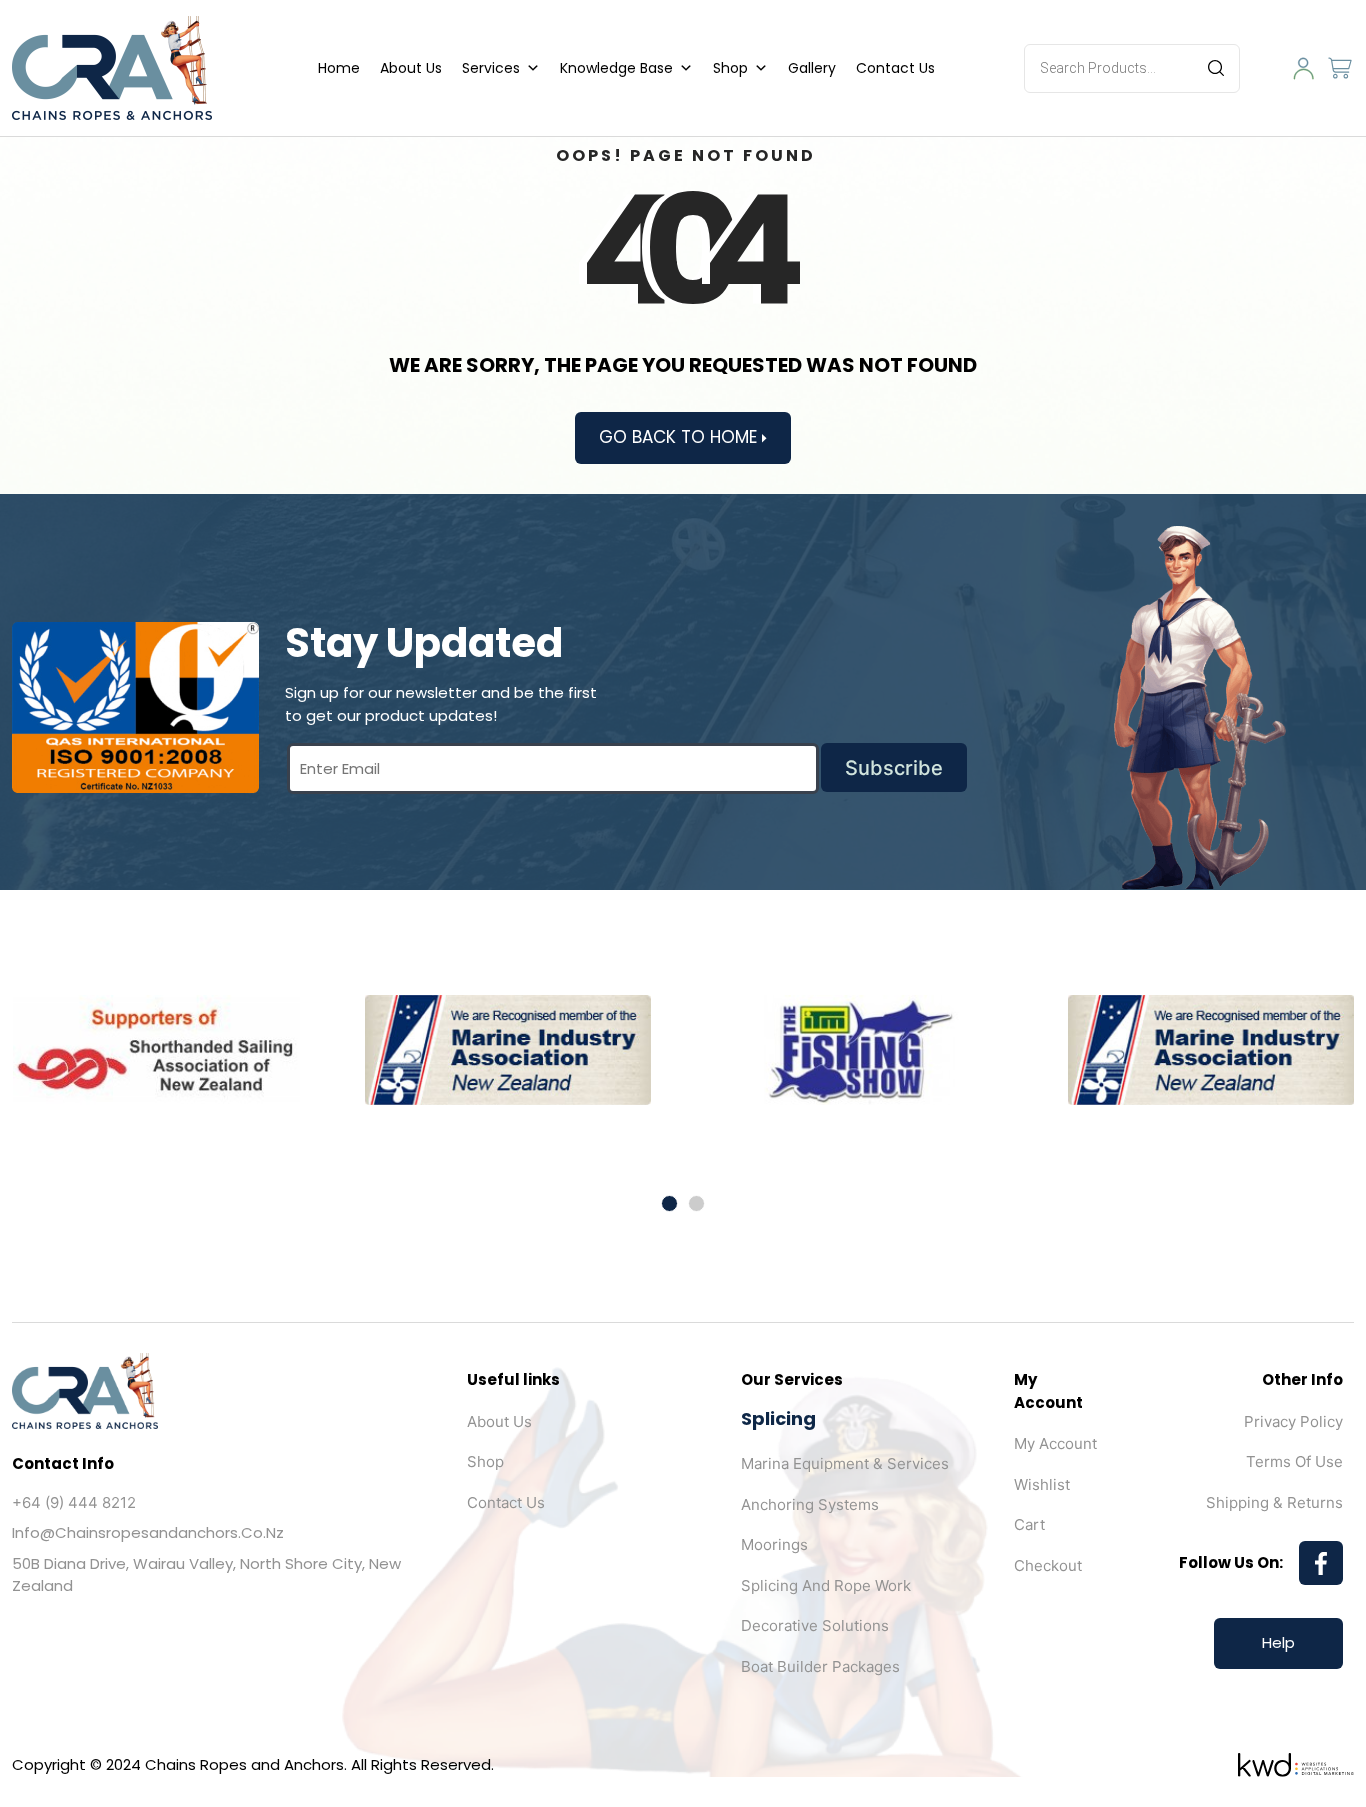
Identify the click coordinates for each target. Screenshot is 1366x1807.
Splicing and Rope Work (826, 1585)
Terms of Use (1294, 1461)
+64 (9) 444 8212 (74, 1502)
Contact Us (895, 68)
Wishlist (1042, 1484)
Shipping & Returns (1274, 1502)
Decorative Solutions (815, 1625)
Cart (1029, 1524)
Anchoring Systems (810, 1504)
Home (339, 68)
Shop (730, 68)
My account (1055, 1443)
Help (1278, 1642)
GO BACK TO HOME (680, 437)
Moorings (774, 1544)
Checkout (1048, 1565)
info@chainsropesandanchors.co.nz (148, 1532)
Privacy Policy (1293, 1421)
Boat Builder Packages (820, 1666)
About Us (411, 68)
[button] (669, 1203)
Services (491, 68)
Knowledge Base (616, 68)
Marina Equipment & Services (845, 1463)
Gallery (812, 68)
